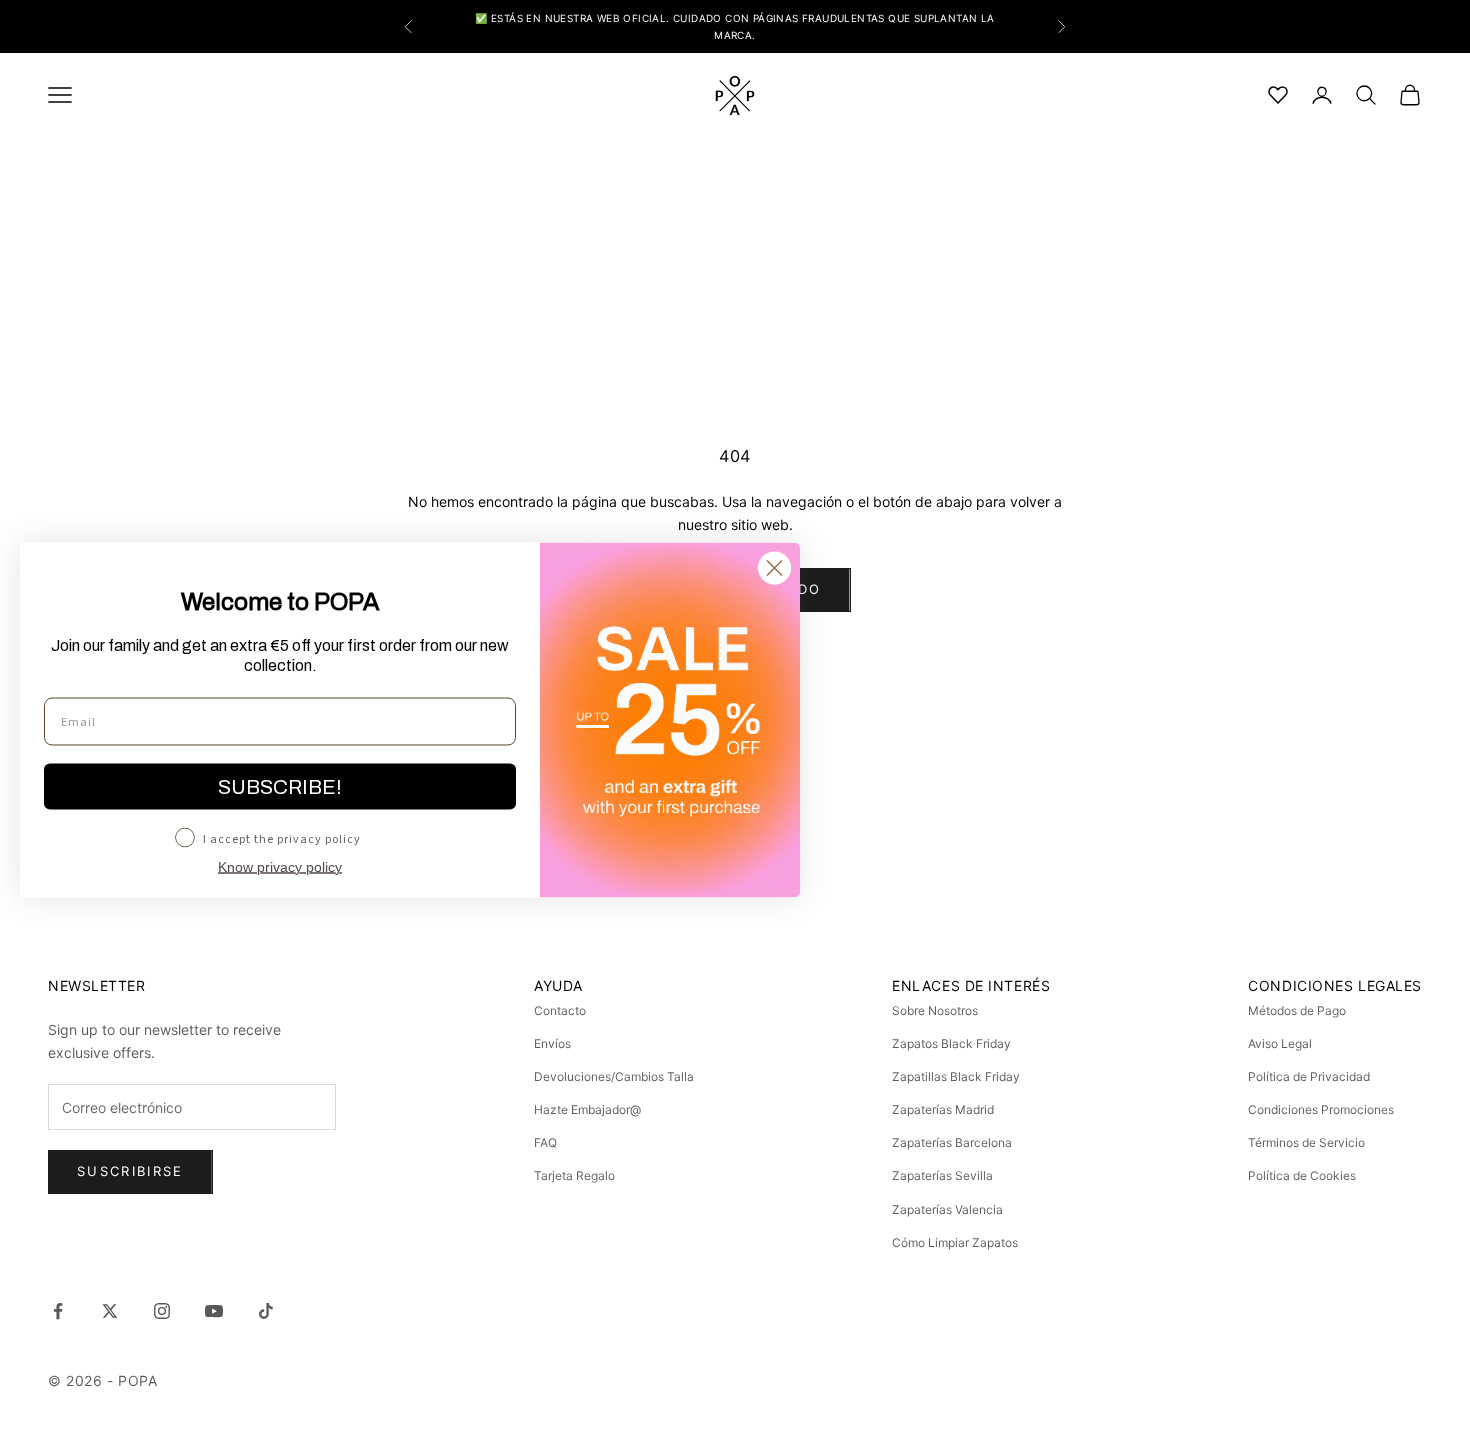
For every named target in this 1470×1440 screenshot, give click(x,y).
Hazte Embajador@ (587, 1109)
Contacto (560, 1010)
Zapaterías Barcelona (952, 1142)
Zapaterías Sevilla (942, 1175)
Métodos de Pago (1297, 1010)
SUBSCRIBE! (280, 787)
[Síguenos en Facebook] (58, 1311)
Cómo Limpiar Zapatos (955, 1242)
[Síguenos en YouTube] (214, 1311)
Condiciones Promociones (1321, 1109)
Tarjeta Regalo (574, 1175)
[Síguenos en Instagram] (162, 1311)
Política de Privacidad (1309, 1076)
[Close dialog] (774, 568)
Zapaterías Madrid (943, 1109)
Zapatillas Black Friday (956, 1076)
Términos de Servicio (1306, 1142)
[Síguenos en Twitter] (110, 1311)
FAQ (545, 1142)
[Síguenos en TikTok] (266, 1311)
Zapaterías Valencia (947, 1209)
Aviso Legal (1280, 1043)
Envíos (552, 1043)
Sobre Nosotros (935, 1010)
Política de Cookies (1302, 1175)
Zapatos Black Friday (951, 1043)
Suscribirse (130, 1171)
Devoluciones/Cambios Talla (614, 1076)
